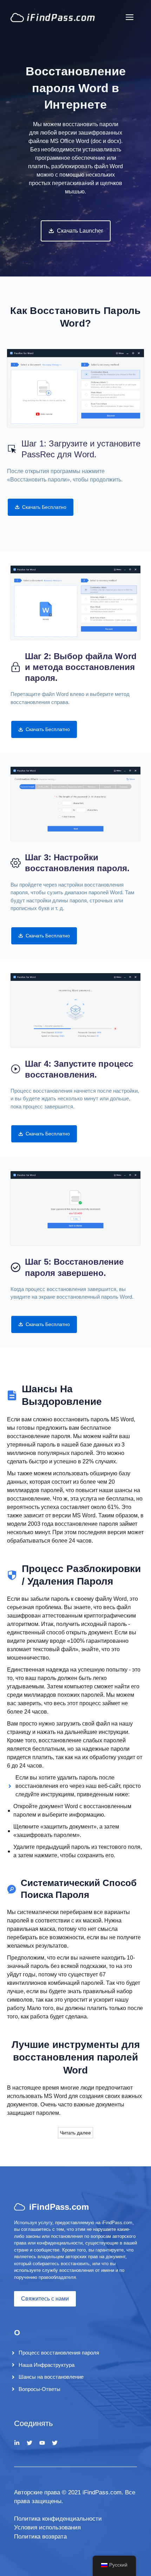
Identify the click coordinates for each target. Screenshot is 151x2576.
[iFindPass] (53, 17)
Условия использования (47, 2527)
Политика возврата (40, 2537)
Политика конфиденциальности (58, 2519)
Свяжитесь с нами (45, 2299)
